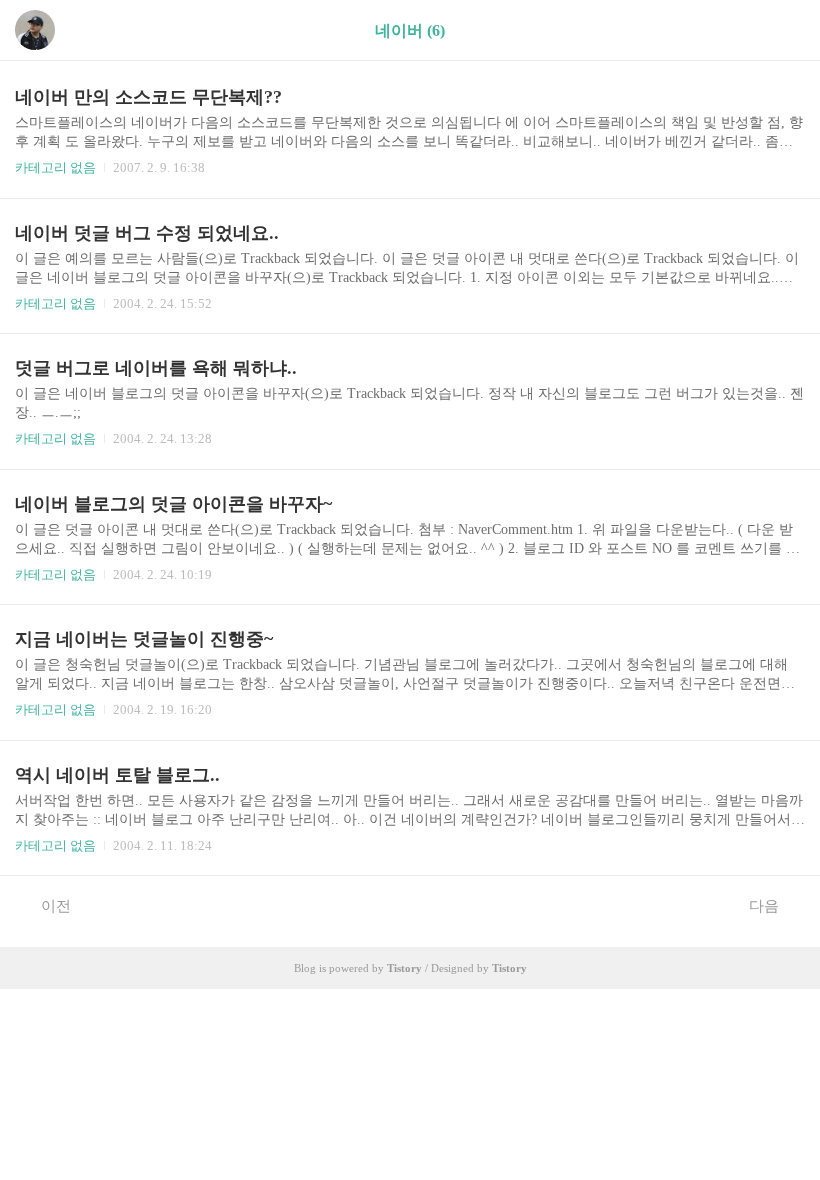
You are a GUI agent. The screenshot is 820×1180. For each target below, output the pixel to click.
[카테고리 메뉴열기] (785, 30)
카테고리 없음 (55, 167)
